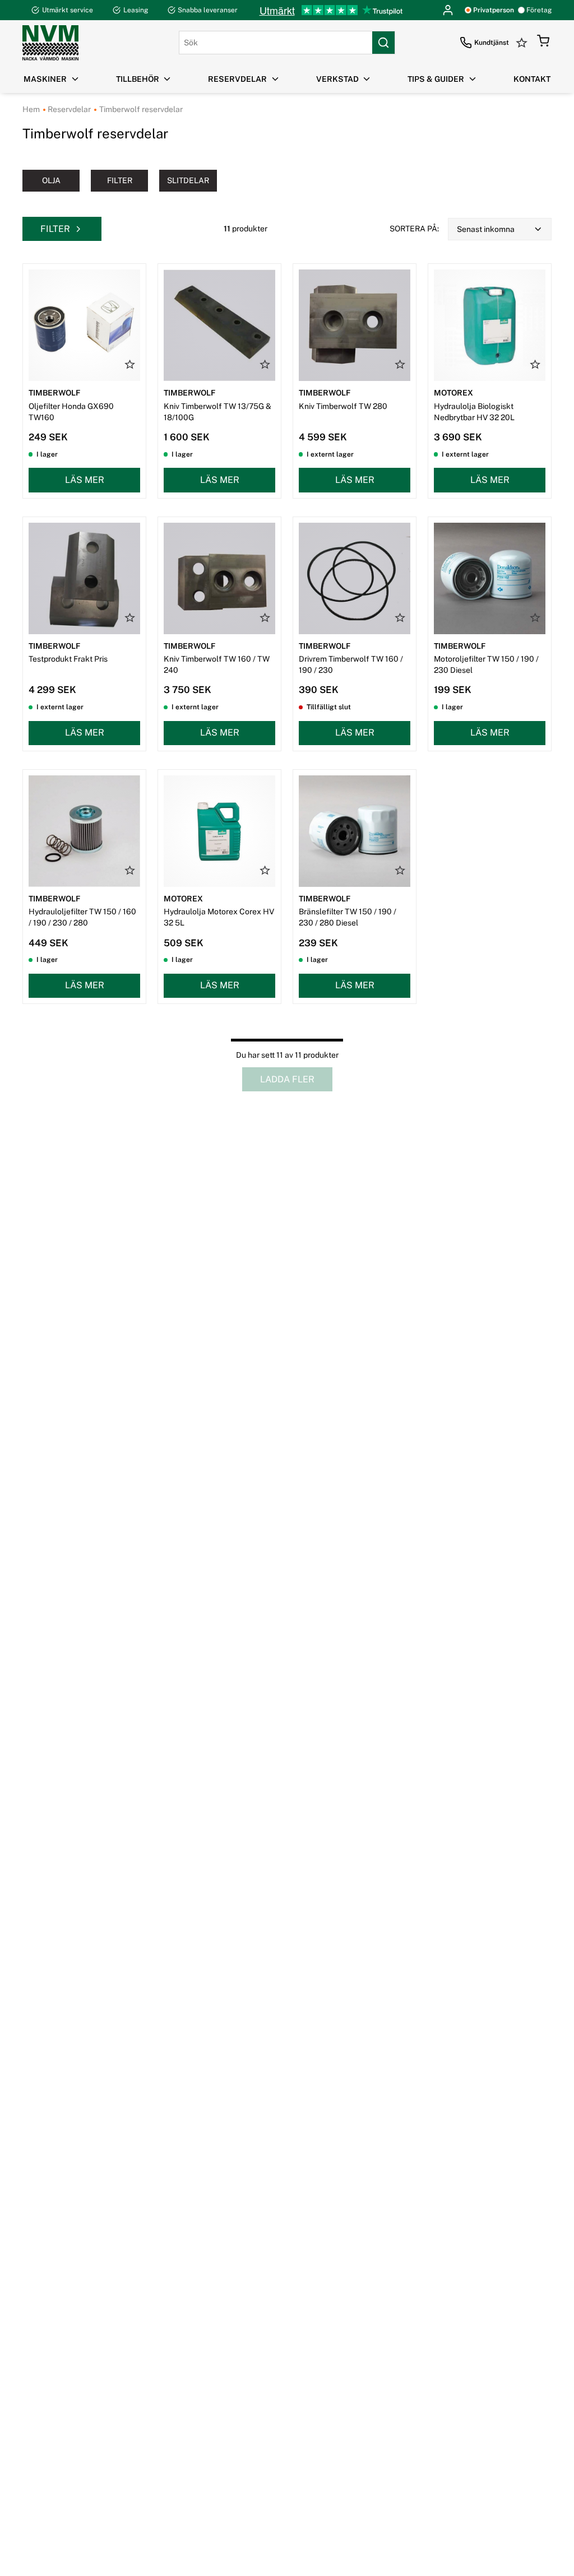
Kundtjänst (492, 43)
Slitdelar (188, 180)
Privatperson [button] (494, 10)
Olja (51, 180)
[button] (543, 43)
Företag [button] (539, 10)
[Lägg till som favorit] (130, 364)
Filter (120, 180)
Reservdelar (68, 109)
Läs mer (85, 480)
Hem (31, 109)
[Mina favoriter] (523, 43)
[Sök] (383, 43)
